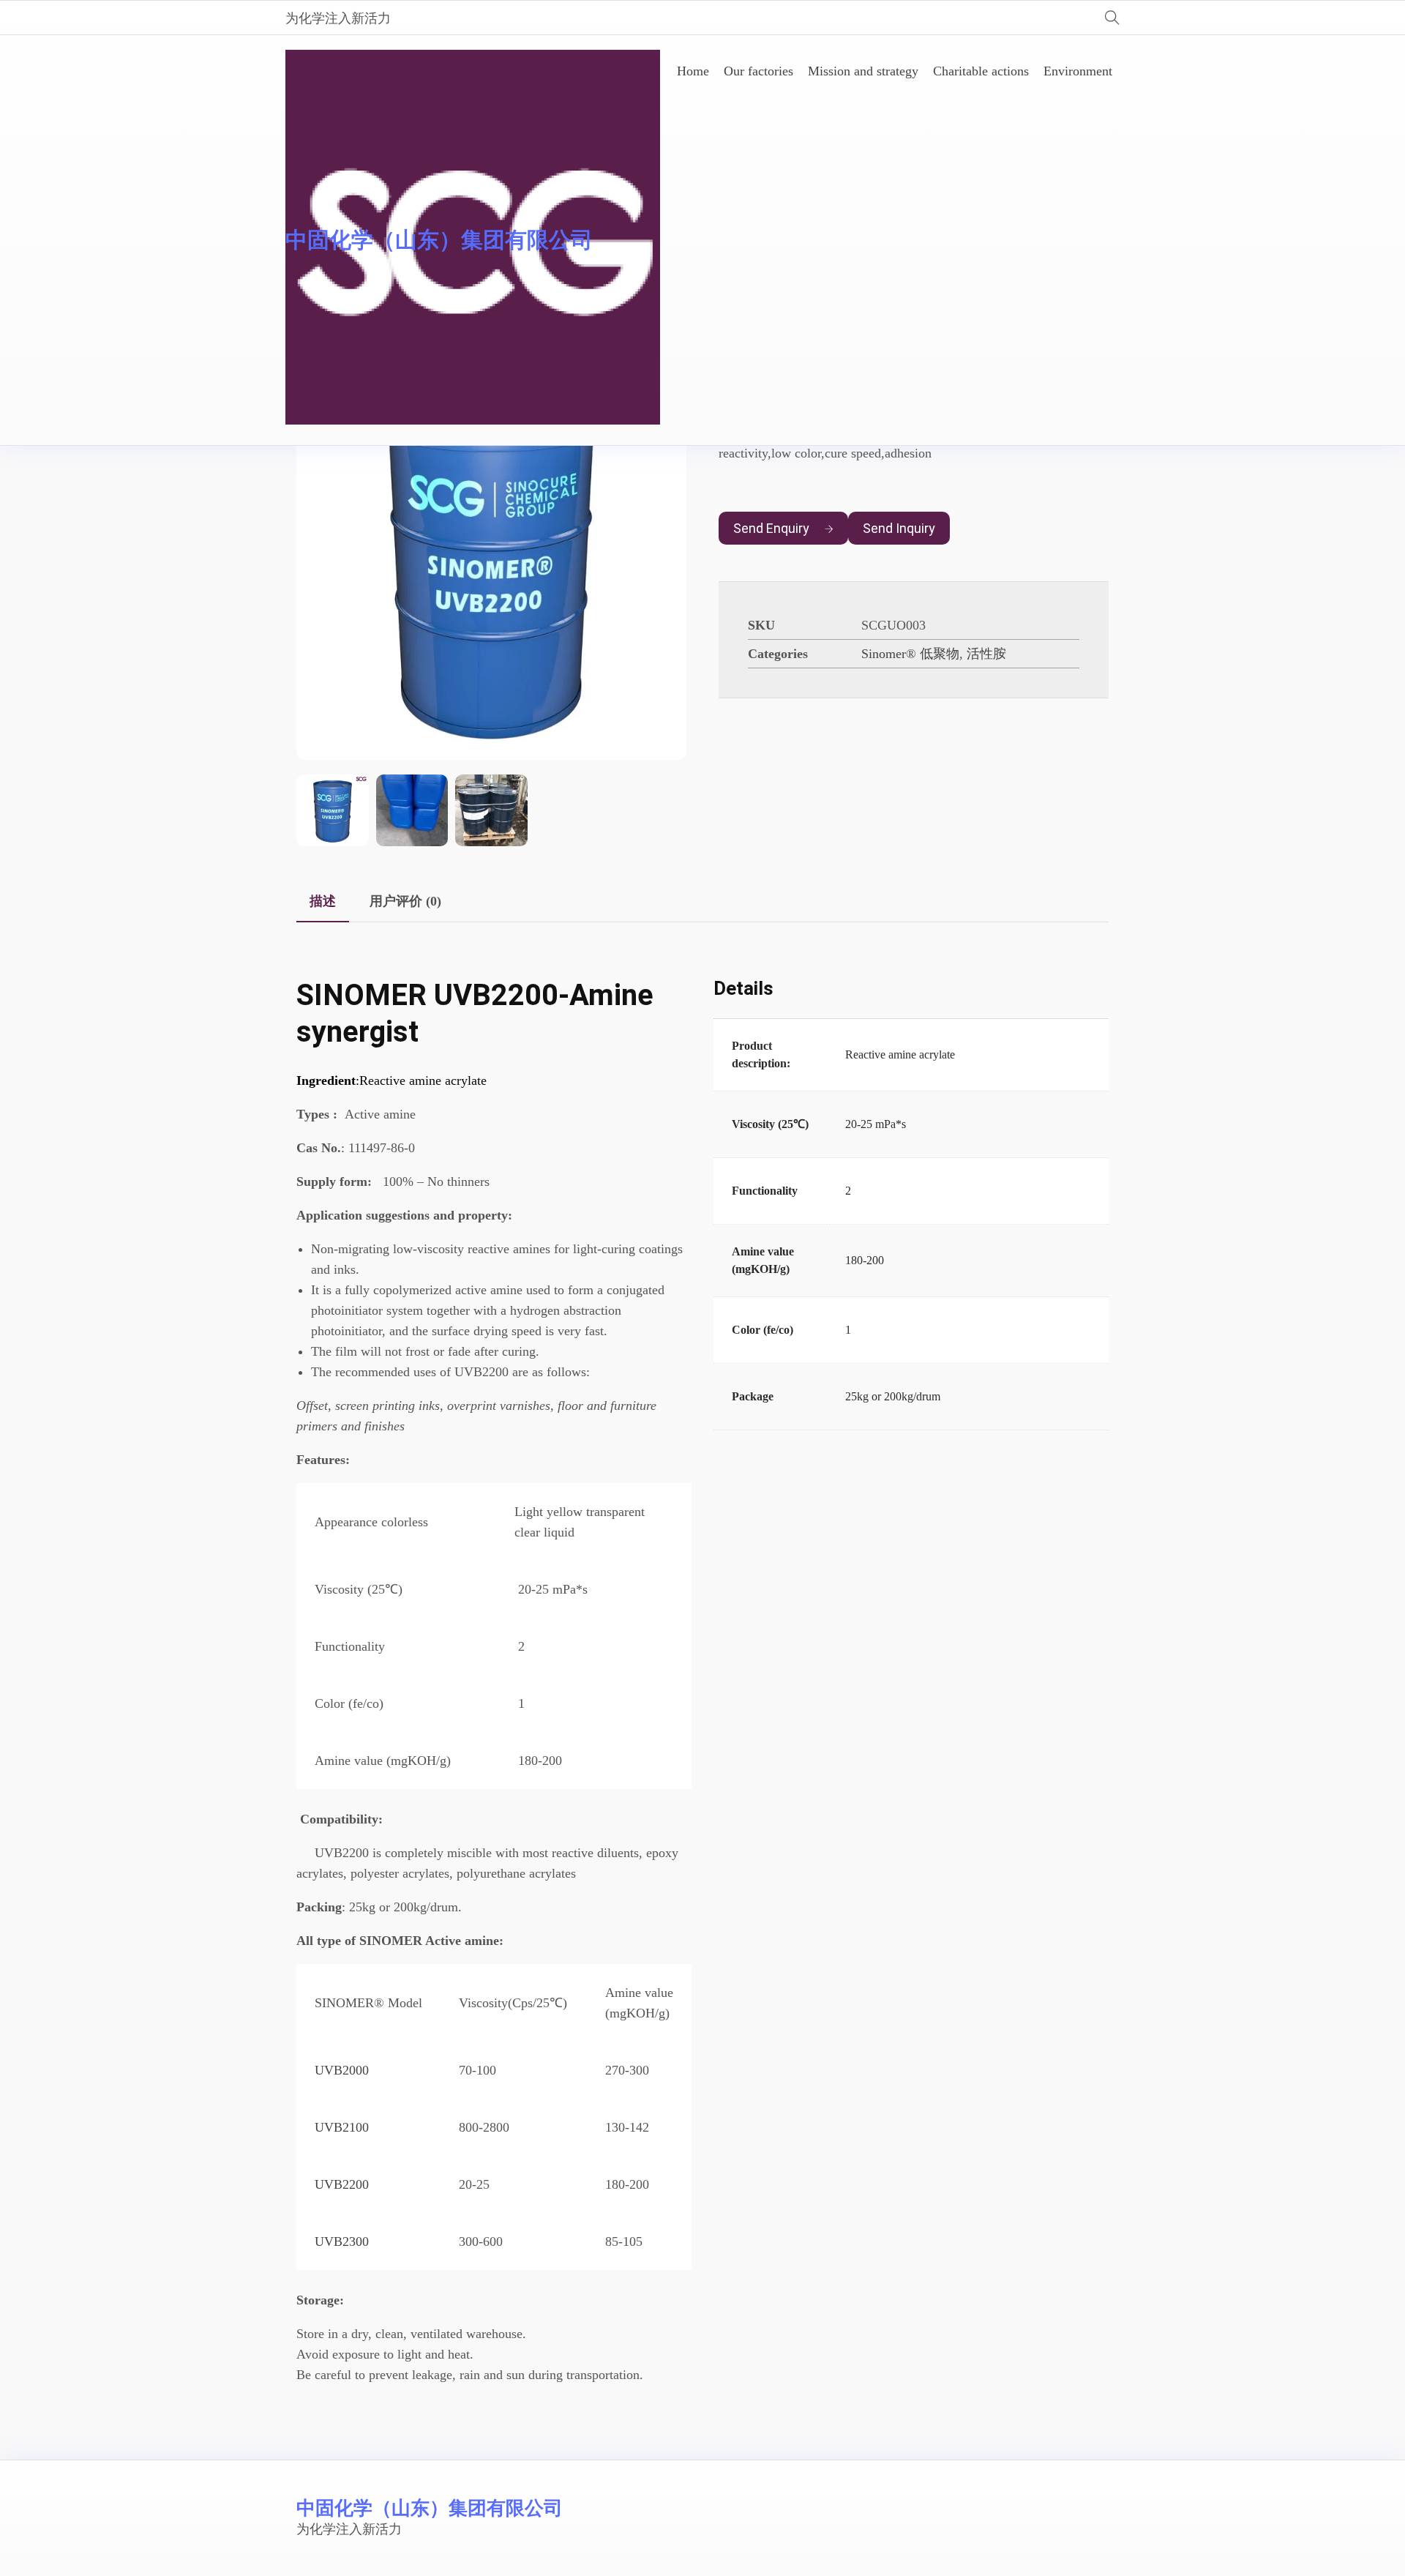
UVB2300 (342, 2241)
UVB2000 (342, 2070)
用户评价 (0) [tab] (405, 901)
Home (693, 71)
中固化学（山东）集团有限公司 (439, 240)
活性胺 (986, 654)
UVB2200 (342, 2184)
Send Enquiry (771, 528)
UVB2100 (342, 2127)
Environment (1078, 71)
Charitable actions (981, 71)
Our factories (758, 71)
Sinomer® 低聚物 (910, 654)
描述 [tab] (323, 901)
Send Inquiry (899, 528)
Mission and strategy (863, 71)
